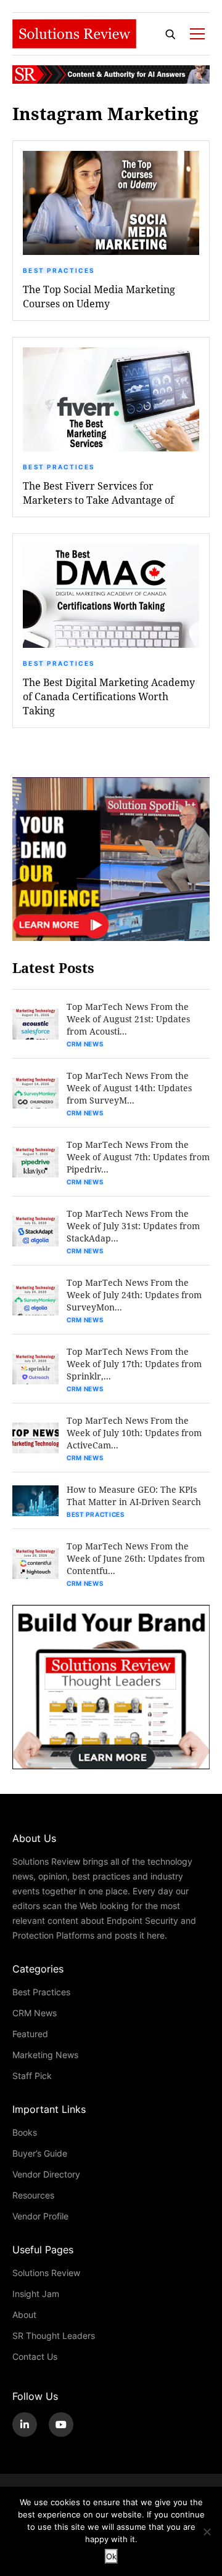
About (24, 2315)
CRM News (85, 1044)
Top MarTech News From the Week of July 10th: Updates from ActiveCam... (134, 1433)
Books (25, 2132)
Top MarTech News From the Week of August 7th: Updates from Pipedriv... (138, 1157)
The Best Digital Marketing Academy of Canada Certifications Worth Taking (109, 696)
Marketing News (45, 2055)
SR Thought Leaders (54, 2336)
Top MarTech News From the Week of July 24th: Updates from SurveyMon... (134, 1295)
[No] (207, 2532)
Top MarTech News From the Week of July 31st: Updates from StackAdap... (133, 1226)
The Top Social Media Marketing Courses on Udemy (99, 296)
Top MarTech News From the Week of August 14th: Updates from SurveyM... (129, 1088)
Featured (30, 2034)
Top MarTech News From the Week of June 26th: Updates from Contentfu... (136, 1558)
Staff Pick (32, 2076)
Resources (33, 2195)
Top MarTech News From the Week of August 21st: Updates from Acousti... (128, 1019)
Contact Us (35, 2356)
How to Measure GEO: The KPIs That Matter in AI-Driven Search (134, 1496)
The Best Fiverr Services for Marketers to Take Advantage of (98, 493)
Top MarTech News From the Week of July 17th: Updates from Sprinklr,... (134, 1364)
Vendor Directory (46, 2174)
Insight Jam (36, 2294)
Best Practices (59, 270)
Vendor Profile (40, 2216)
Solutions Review (46, 2273)
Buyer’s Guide (40, 2153)
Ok (111, 2556)
